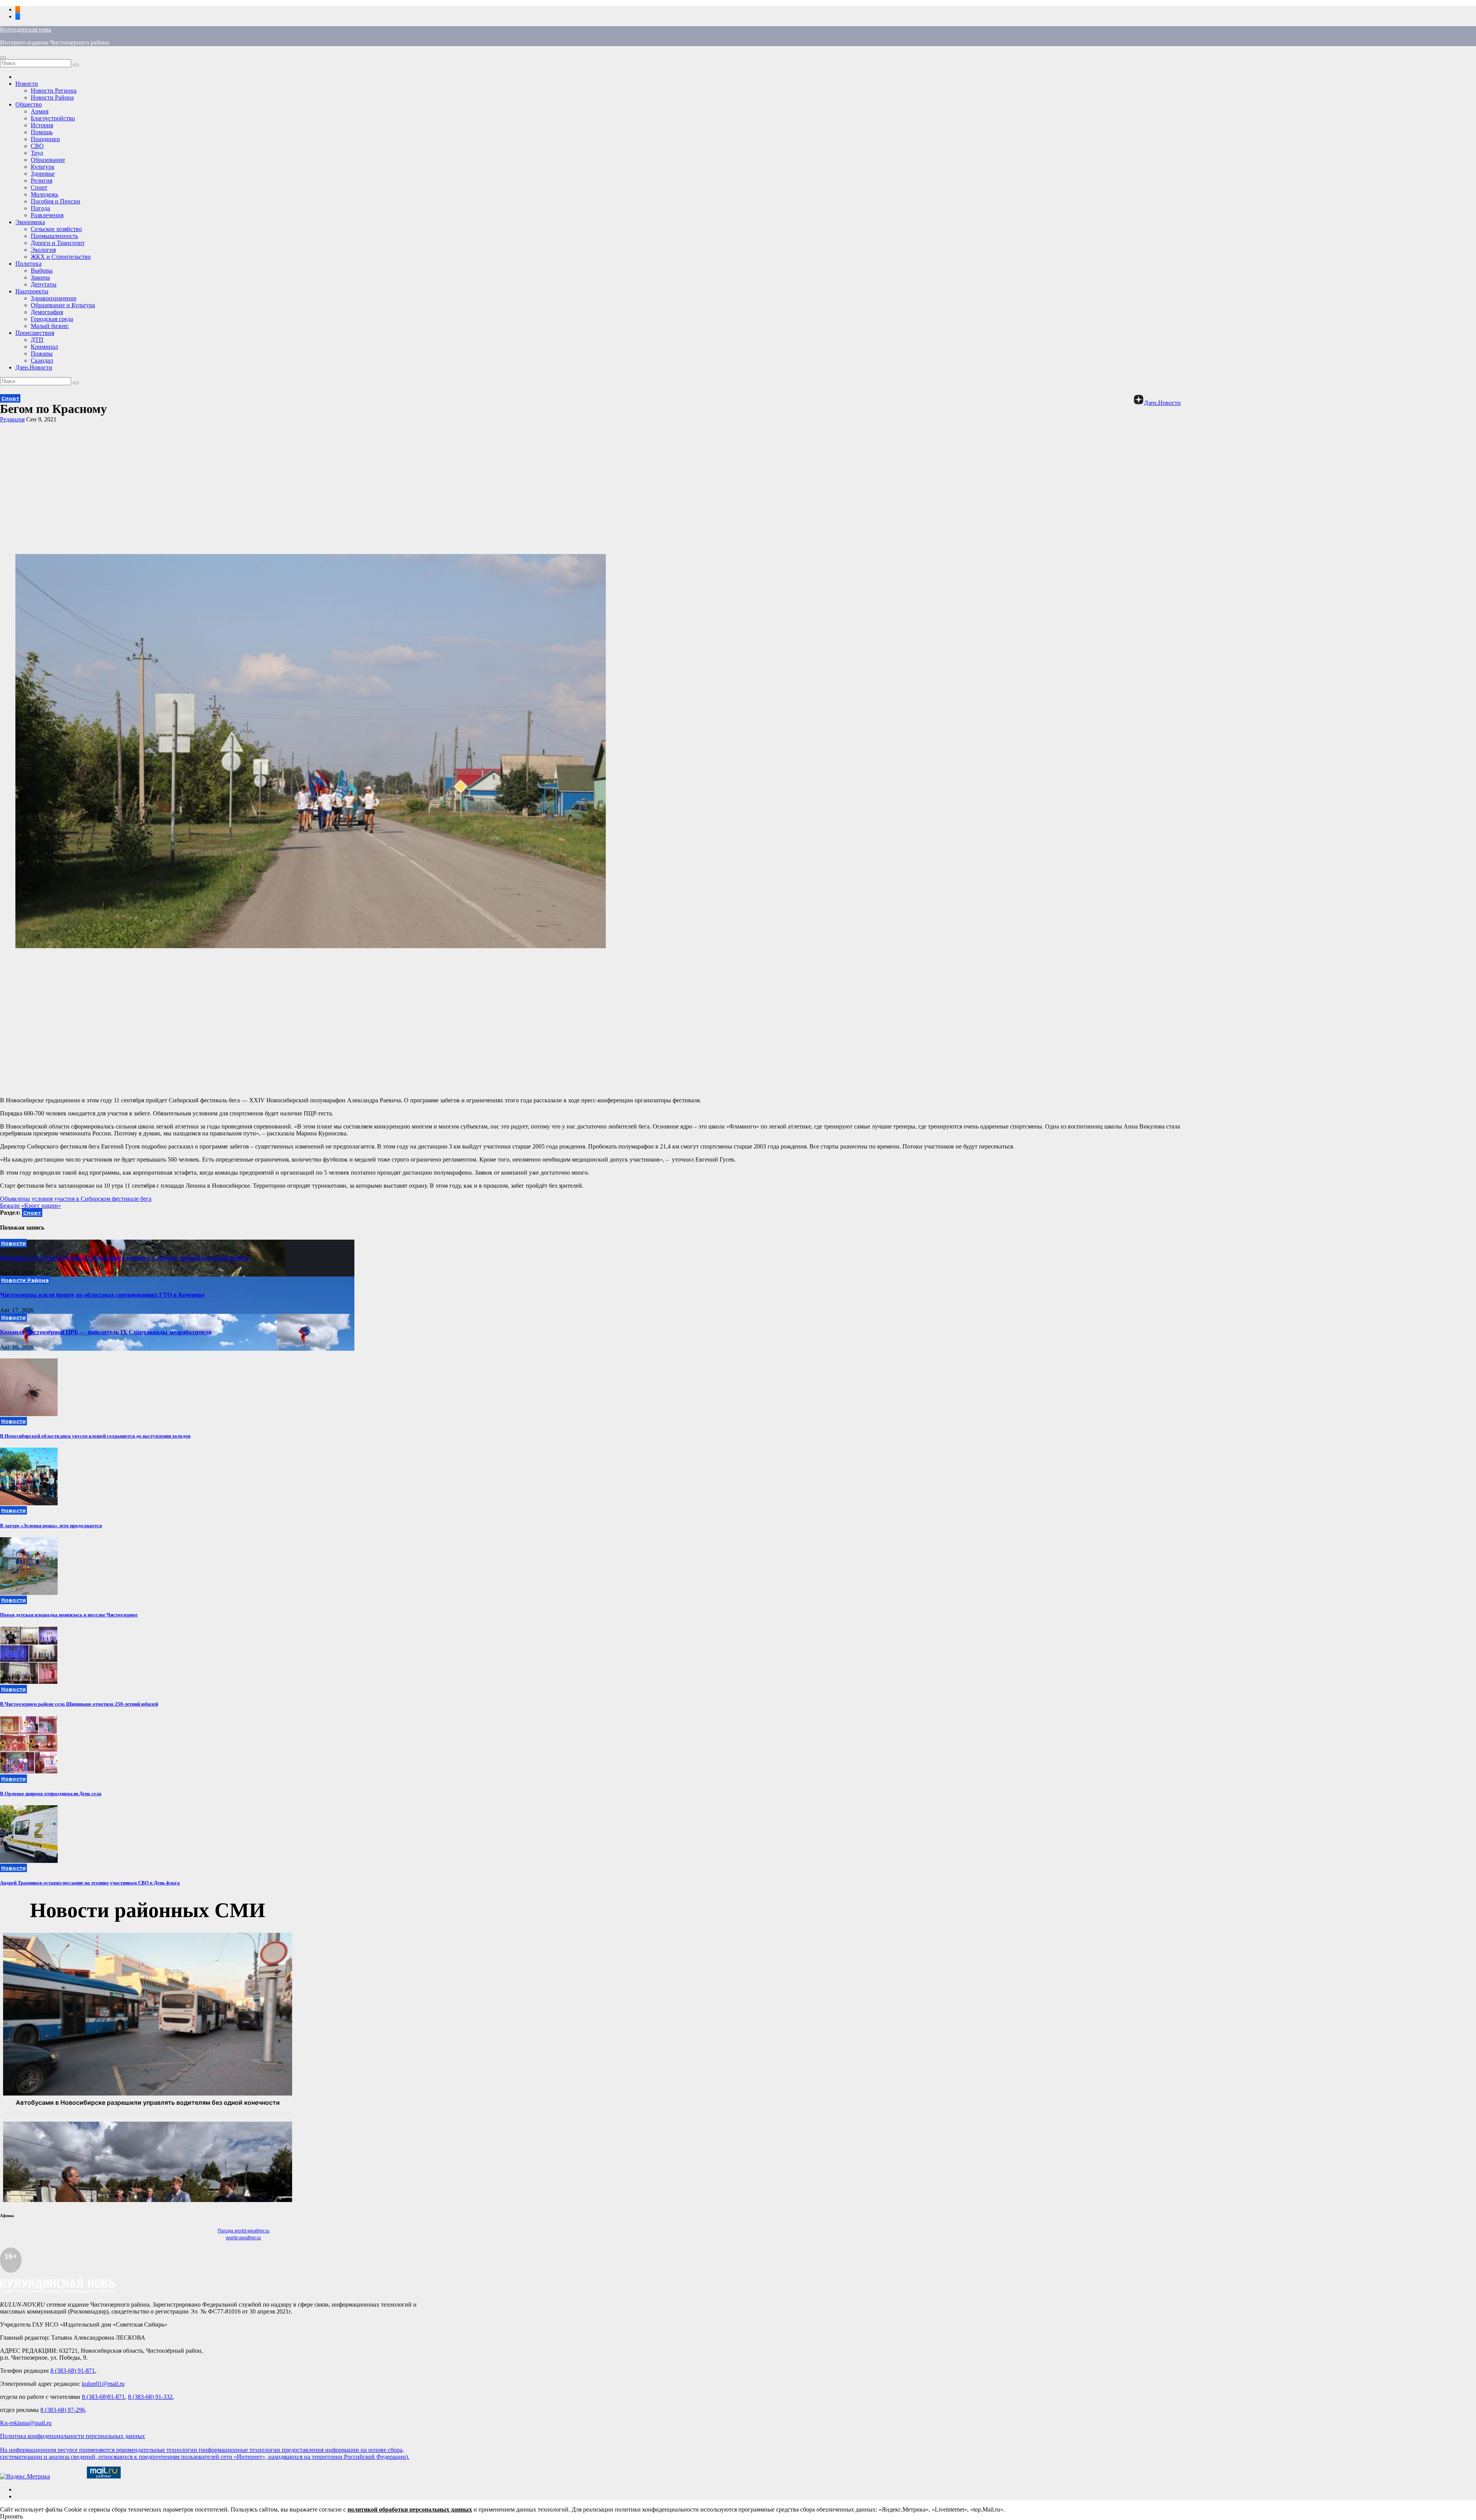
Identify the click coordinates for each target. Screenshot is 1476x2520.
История (42, 125)
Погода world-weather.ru (244, 2231)
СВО (37, 146)
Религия (42, 181)
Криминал (44, 347)
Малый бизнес (50, 326)
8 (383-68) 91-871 (73, 2371)
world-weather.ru (244, 2238)
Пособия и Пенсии (56, 201)
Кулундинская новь (26, 29)
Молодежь (44, 194)
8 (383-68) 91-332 (150, 2397)
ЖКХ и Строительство (61, 257)
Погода (40, 208)
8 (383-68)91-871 (103, 2397)
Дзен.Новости (34, 367)
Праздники (45, 139)
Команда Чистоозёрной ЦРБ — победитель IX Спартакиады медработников (106, 1332)
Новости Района (52, 97)
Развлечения (47, 215)
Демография (47, 312)
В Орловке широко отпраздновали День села (51, 1793)
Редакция (12, 419)
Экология (43, 250)
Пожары (42, 354)
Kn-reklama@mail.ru (26, 2423)
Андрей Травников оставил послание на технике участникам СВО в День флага (90, 1883)
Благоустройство (53, 118)
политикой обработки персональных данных (410, 2509)
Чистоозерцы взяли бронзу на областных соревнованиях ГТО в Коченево (102, 1295)
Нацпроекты (32, 291)
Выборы (42, 270)
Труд (37, 153)
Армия (40, 111)
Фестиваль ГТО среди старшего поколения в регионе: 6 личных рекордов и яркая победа (125, 1258)
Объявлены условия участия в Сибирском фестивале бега (76, 1199)
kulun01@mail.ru (103, 2384)
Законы (40, 277)
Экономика (30, 222)
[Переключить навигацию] (3, 58)
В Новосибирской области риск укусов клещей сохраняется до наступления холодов (95, 1436)
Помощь (42, 132)
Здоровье (43, 174)
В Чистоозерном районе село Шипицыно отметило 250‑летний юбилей (79, 1704)
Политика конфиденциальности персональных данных (72, 2436)
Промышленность (54, 236)
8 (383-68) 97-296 (63, 2410)
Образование (48, 160)
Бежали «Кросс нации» (31, 1206)
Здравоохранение (54, 298)
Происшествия (35, 333)
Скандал (42, 360)
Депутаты (44, 284)
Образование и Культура (63, 305)
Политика (28, 264)
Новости (27, 84)
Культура (42, 167)
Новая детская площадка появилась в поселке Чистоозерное (69, 1615)
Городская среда (52, 319)
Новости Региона (54, 91)
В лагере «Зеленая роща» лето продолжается (51, 1525)
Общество (29, 104)
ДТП (37, 340)
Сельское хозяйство (56, 229)
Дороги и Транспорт (58, 243)
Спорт (39, 187)
